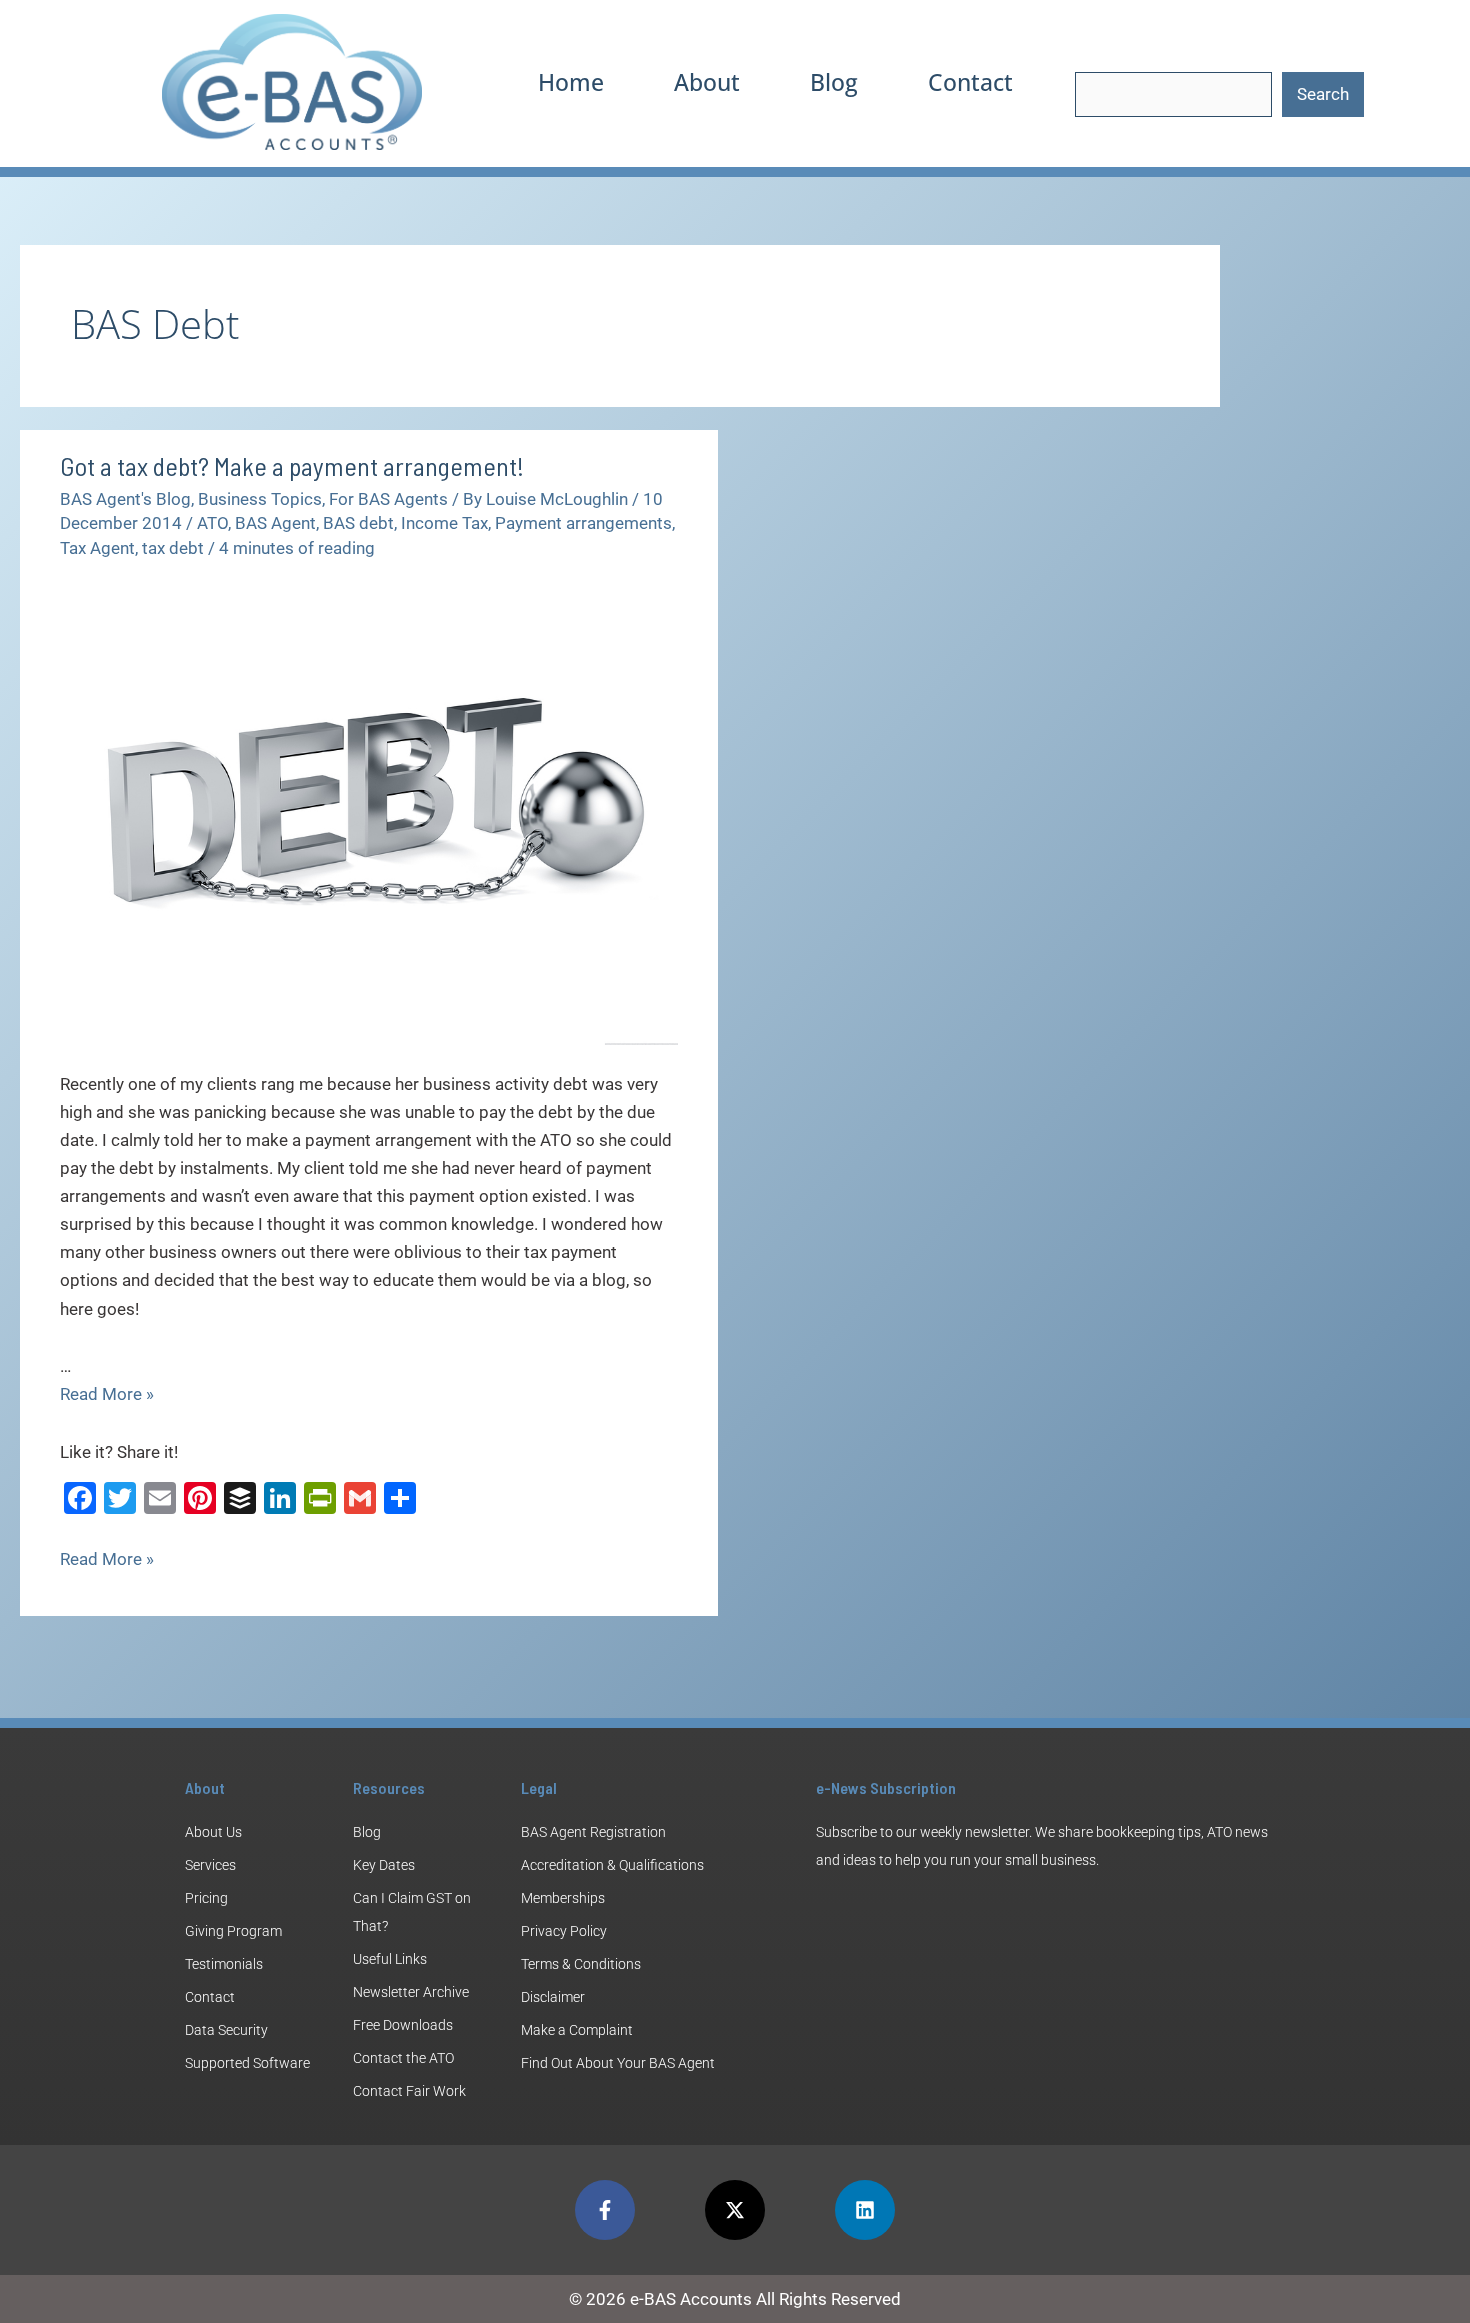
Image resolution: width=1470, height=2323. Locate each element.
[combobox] (1173, 94)
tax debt (173, 548)
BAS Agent (275, 523)
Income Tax (444, 523)
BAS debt (358, 523)
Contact (970, 82)
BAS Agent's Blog (125, 499)
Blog (834, 82)
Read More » (107, 1394)
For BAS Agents (388, 499)
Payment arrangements (583, 523)
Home (571, 82)
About (707, 82)
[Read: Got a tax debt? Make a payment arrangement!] (369, 811)
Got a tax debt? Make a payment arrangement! (292, 465)
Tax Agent (97, 548)
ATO (212, 523)
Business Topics (260, 499)
